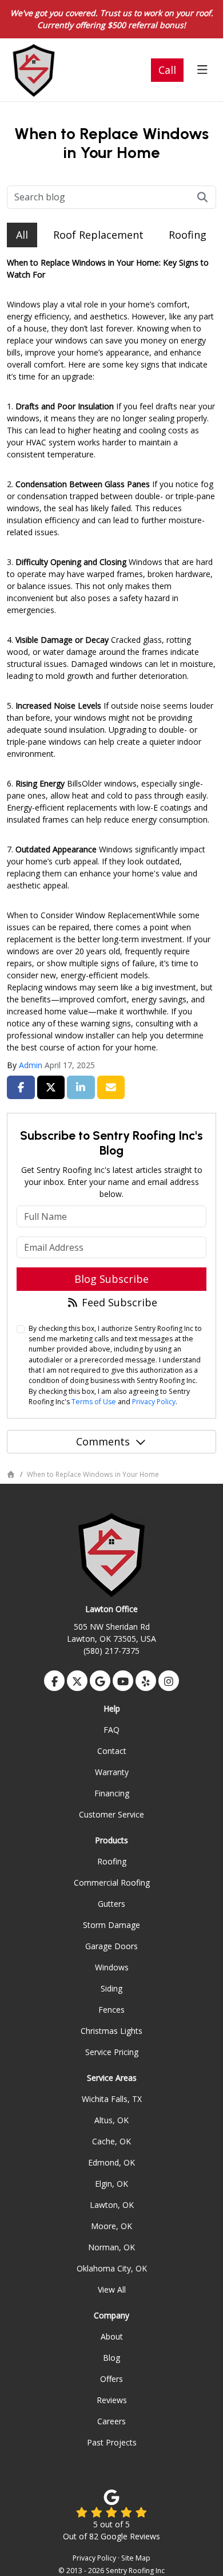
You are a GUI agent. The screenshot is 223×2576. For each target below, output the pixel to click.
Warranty (112, 1772)
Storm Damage (111, 1925)
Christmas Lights (111, 2031)
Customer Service (111, 1814)
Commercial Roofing (112, 1882)
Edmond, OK (111, 2162)
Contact (112, 1751)
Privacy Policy (154, 1402)
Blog (111, 2358)
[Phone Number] (167, 70)
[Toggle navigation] (202, 70)
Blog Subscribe (111, 1279)
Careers (111, 2421)
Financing (112, 1793)
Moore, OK (111, 2226)
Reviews (112, 2400)
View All (112, 2289)
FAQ (111, 1730)
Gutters (111, 1904)
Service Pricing (112, 2052)
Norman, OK (111, 2247)
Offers (111, 2379)
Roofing (188, 235)
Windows (112, 1967)
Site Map (136, 2558)
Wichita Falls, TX (112, 2099)
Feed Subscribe (118, 1302)
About (112, 2336)
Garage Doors (111, 1946)
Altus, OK (111, 2120)
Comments (103, 1441)
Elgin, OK (111, 2184)
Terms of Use (94, 1402)
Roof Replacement (98, 235)
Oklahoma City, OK (112, 2268)
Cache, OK (111, 2141)
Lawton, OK (112, 2205)
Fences (111, 2010)
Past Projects (112, 2442)
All (22, 235)
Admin (31, 1065)
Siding (111, 1988)
